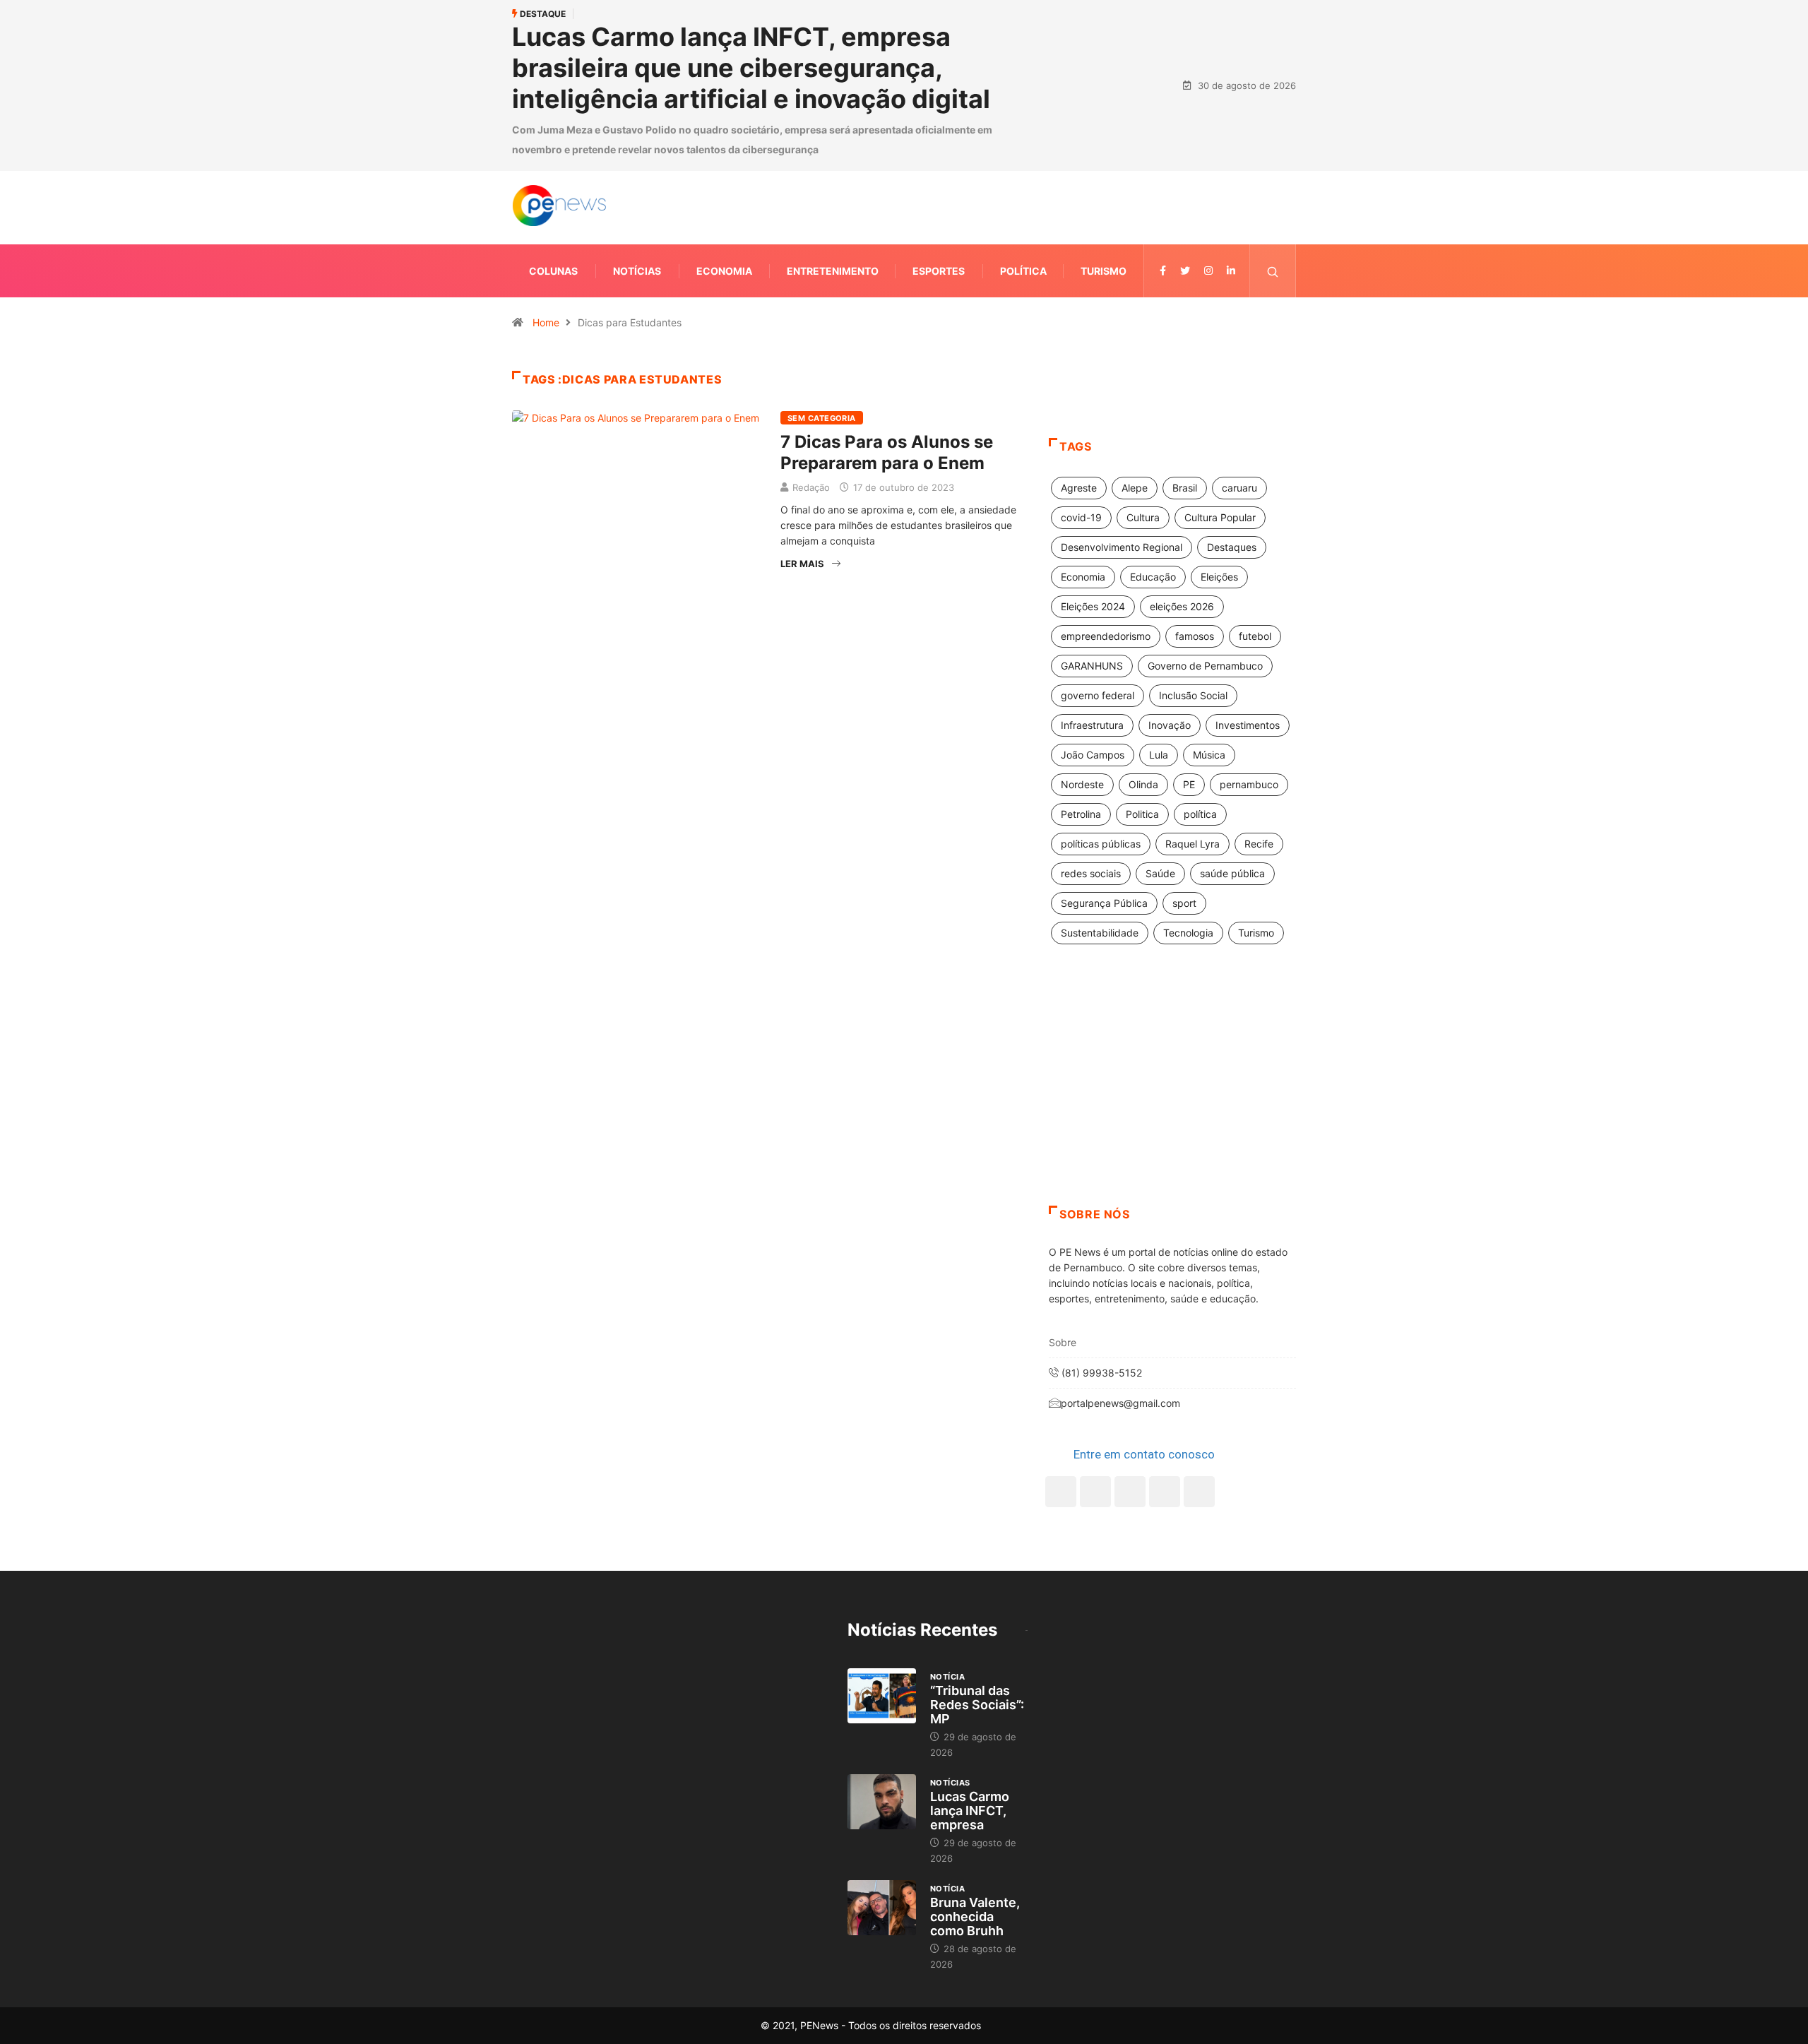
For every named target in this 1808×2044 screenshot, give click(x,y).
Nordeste (1082, 784)
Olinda (1143, 784)
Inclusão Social (1193, 695)
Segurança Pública (1104, 903)
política (1200, 814)
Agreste (1079, 488)
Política (1023, 271)
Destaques (1232, 547)
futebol (1255, 636)
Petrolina (1081, 814)
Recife (1259, 844)
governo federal (1098, 695)
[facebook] (1163, 271)
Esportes (939, 271)
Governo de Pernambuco (1205, 666)
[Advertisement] (1172, 1093)
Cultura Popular (1220, 517)
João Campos (1093, 755)
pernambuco (1249, 784)
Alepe (1135, 488)
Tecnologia (1188, 933)
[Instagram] (1165, 1492)
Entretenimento (833, 271)
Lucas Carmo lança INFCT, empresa (970, 1811)
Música (1209, 755)
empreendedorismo (1106, 636)
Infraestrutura (1092, 725)
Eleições (1219, 577)
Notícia (947, 1677)
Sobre (1063, 1342)
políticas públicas (1101, 844)
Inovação (1170, 725)
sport (1184, 903)
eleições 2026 (1182, 606)
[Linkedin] (1231, 271)
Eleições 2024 (1093, 606)
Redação (811, 487)
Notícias (637, 271)
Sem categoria (822, 418)
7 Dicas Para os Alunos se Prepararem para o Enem (887, 452)
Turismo (1104, 271)
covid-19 (1081, 517)
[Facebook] (1061, 1492)
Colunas (553, 271)
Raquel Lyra (1193, 844)
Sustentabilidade (1100, 933)
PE (1189, 784)
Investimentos (1248, 725)
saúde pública (1232, 873)
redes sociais (1091, 873)
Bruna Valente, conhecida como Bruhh (975, 1917)
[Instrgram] (1208, 271)
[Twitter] (1185, 271)
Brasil (1185, 488)
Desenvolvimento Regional (1122, 547)
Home (546, 322)
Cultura (1143, 517)
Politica (1142, 814)
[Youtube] (1199, 1492)
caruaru (1239, 488)
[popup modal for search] (1273, 271)
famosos (1195, 636)
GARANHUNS (1092, 666)
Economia (724, 271)
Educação (1153, 577)
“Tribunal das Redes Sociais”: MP (977, 1705)
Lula (1159, 755)
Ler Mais (802, 564)
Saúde (1160, 873)
